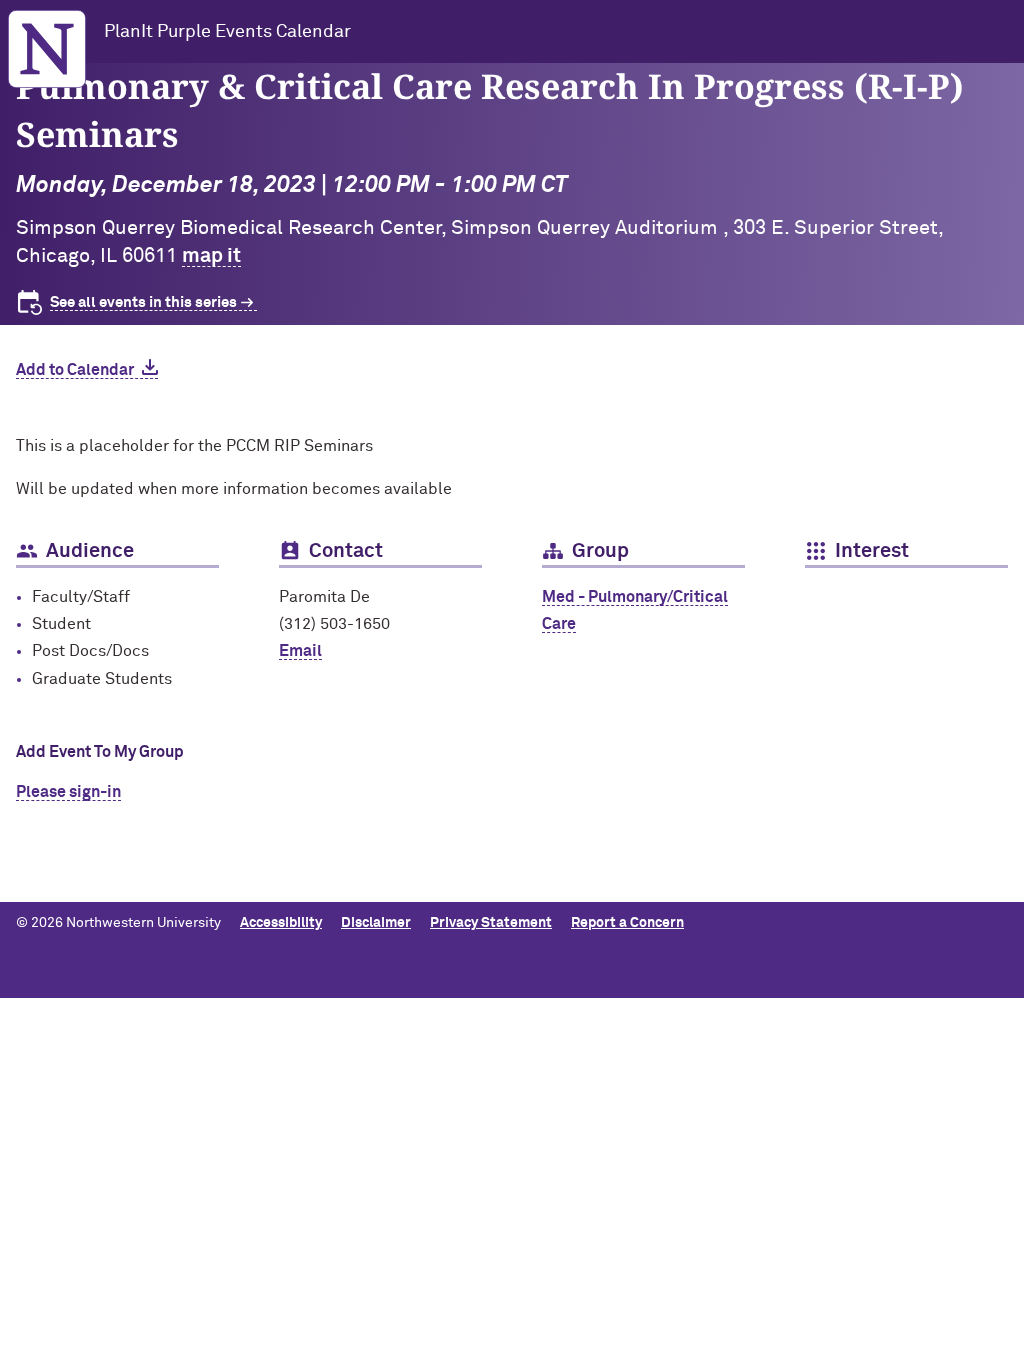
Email (300, 651)
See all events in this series (143, 302)
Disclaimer (376, 923)
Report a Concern (627, 923)
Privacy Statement (491, 923)
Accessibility (281, 923)
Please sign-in (68, 792)
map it (211, 256)
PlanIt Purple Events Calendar (227, 32)
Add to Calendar (75, 370)
